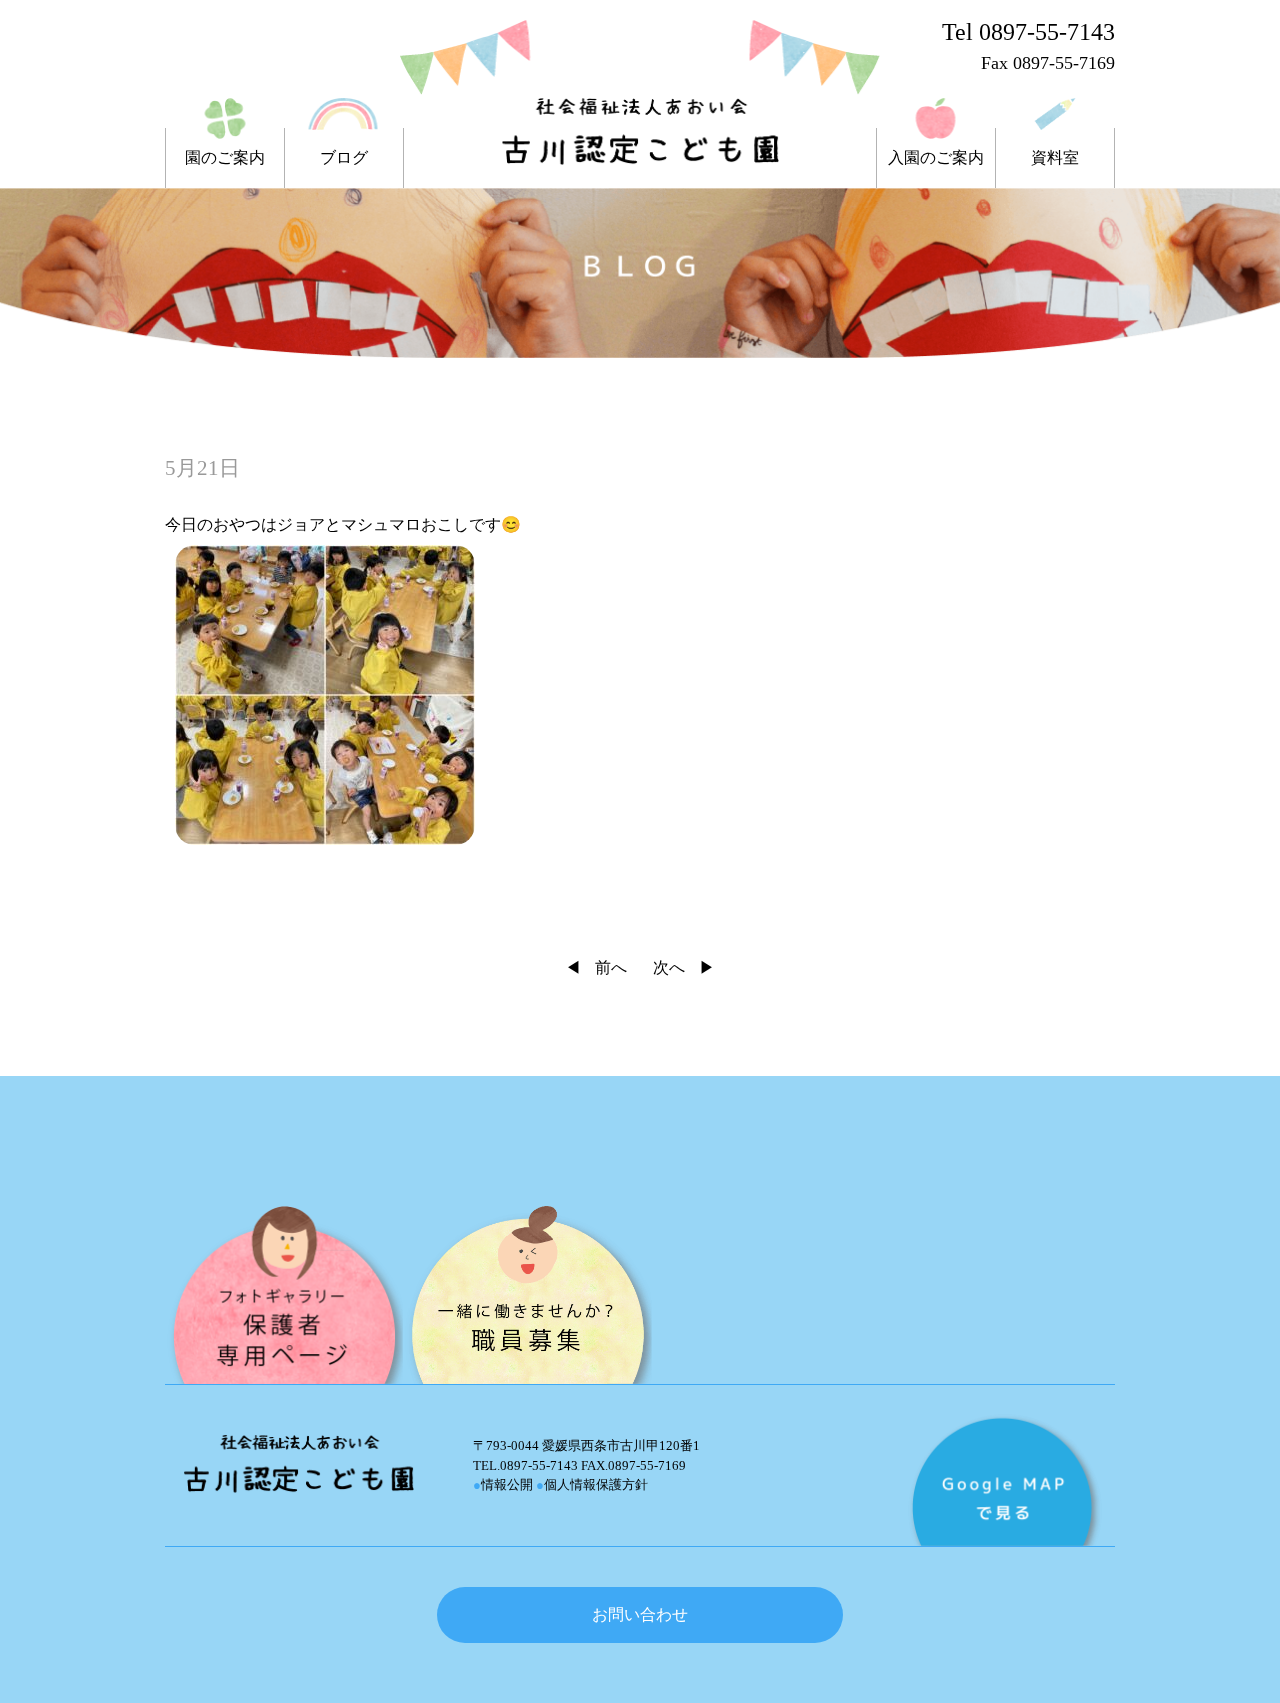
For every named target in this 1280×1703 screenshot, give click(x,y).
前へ (611, 967)
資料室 (1055, 158)
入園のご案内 (936, 158)
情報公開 (503, 1484)
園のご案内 (225, 158)
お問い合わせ (640, 1614)
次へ (669, 967)
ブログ (344, 158)
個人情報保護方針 (592, 1484)
